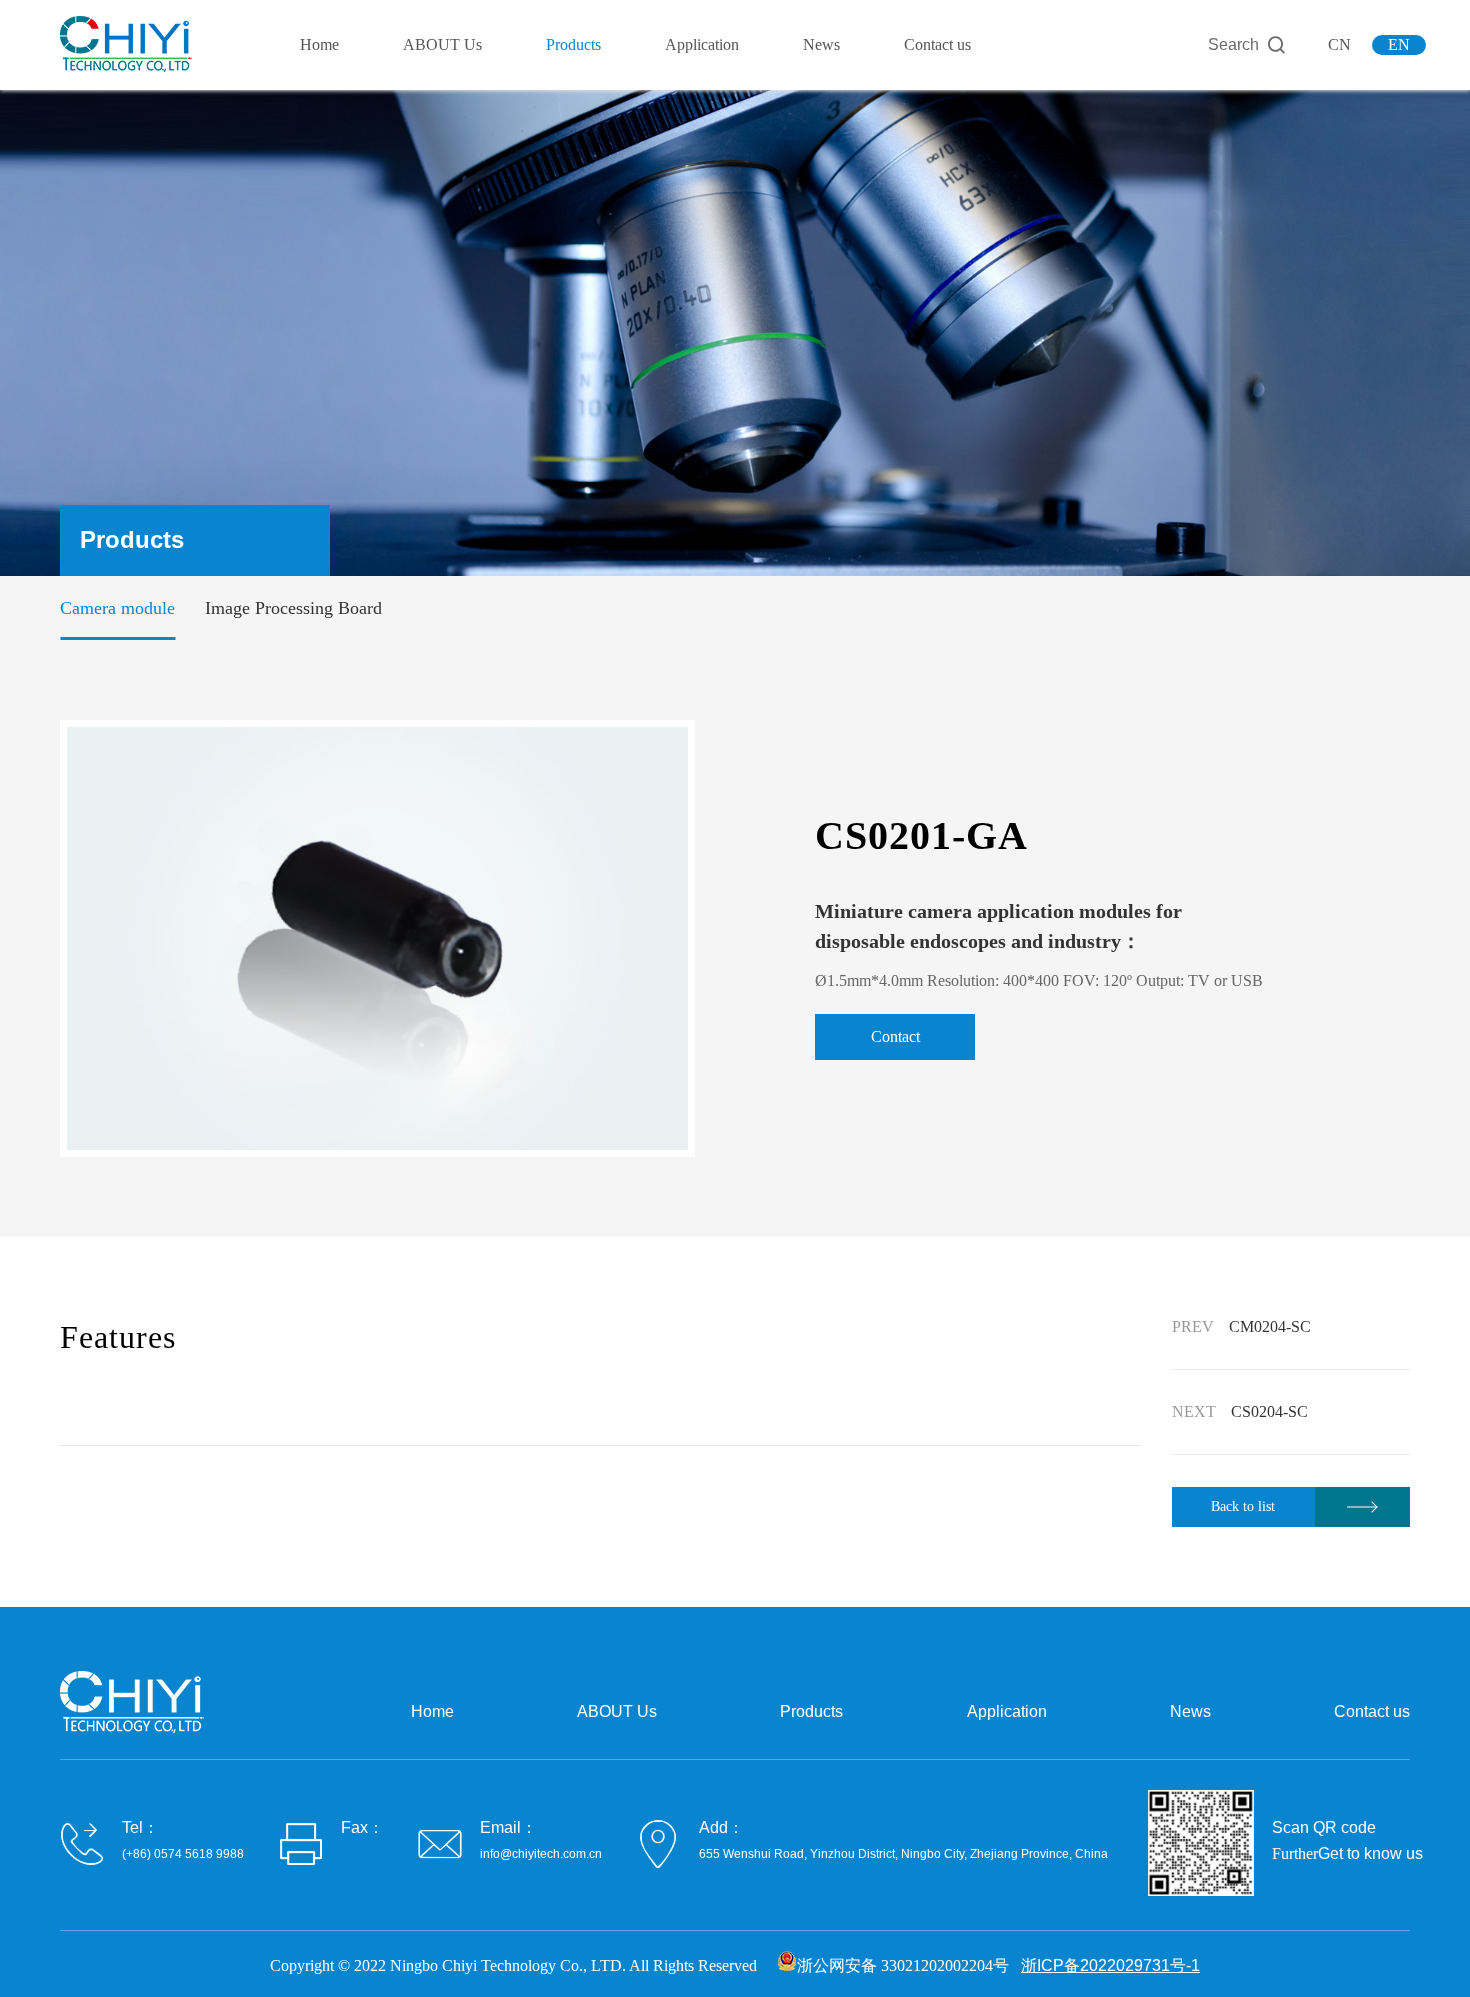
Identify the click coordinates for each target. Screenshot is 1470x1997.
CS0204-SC (1269, 1411)
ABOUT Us (442, 44)
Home (319, 44)
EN (1399, 44)
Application (702, 44)
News (821, 44)
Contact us (937, 44)
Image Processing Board (293, 608)
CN (1339, 44)
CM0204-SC (1270, 1326)
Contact (895, 1036)
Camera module (117, 608)
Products (573, 44)
